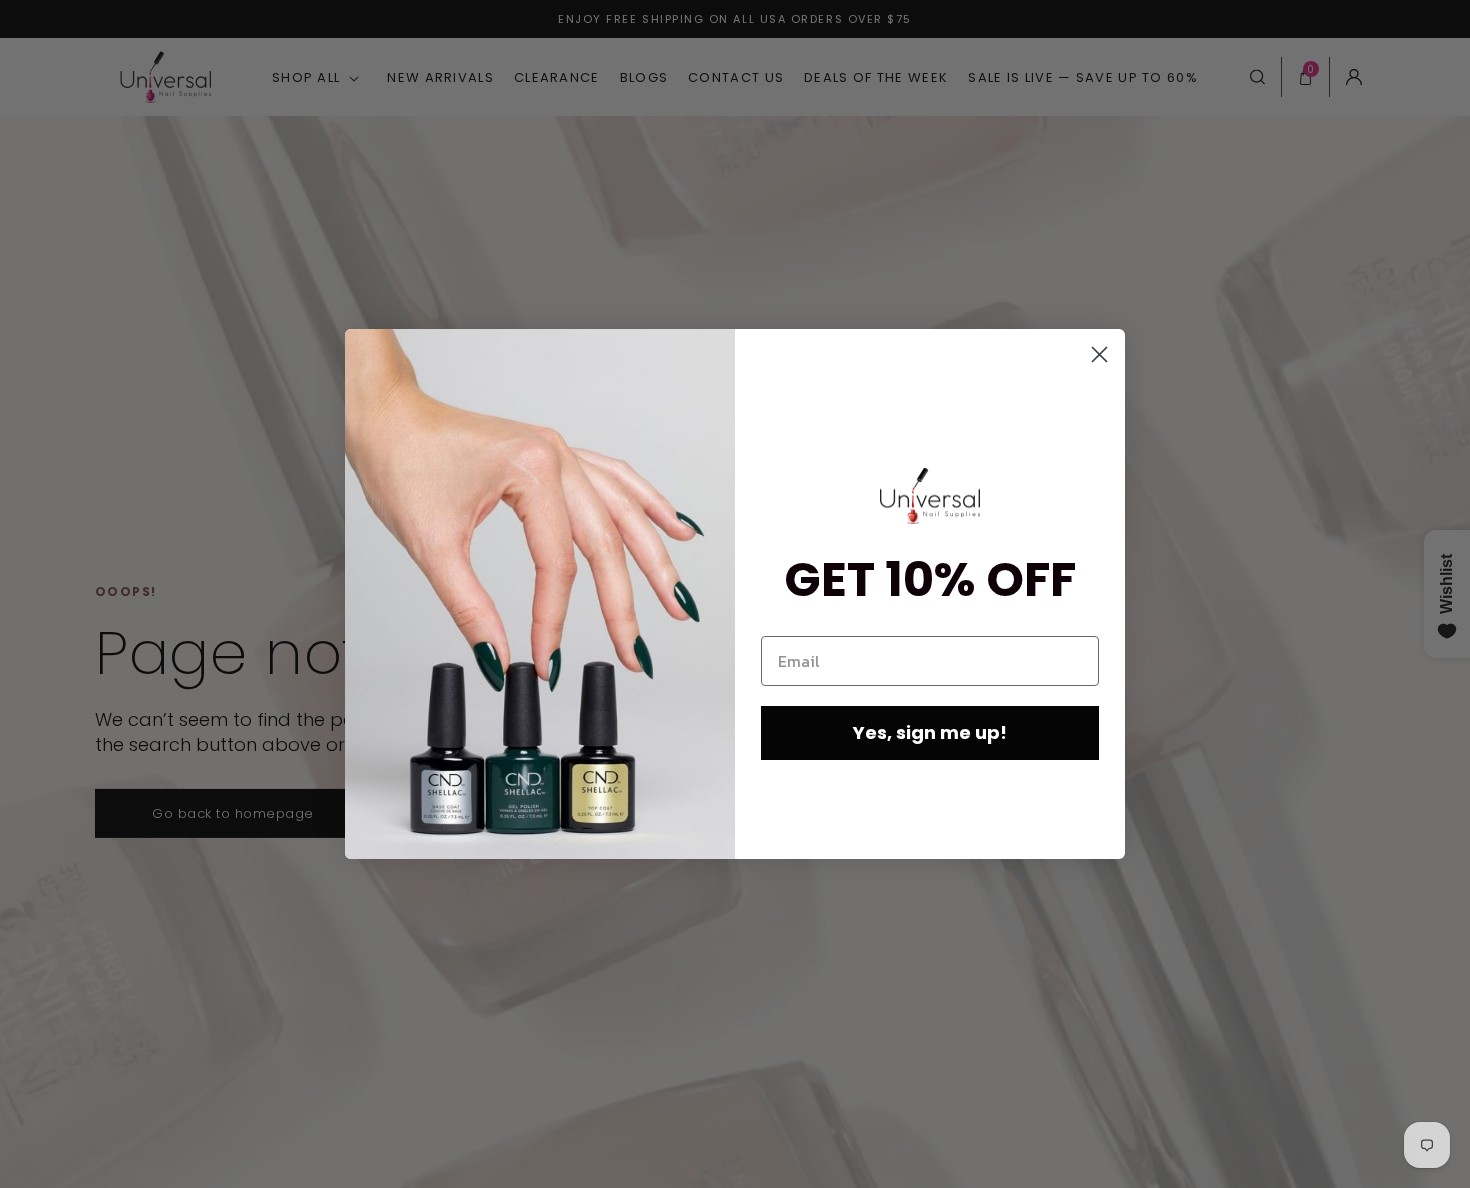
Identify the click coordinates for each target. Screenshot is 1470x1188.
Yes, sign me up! (930, 732)
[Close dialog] (1099, 354)
